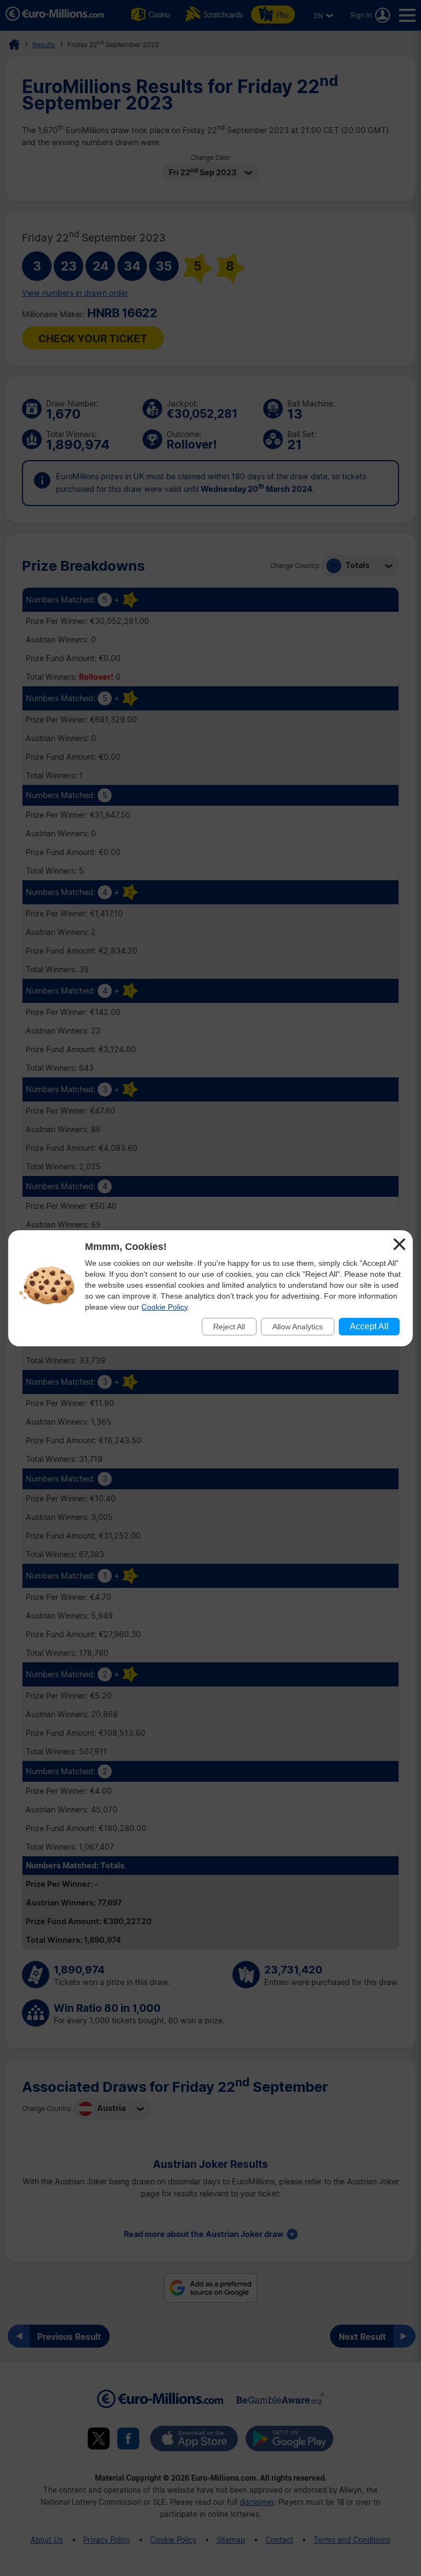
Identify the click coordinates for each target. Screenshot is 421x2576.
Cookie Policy (164, 1307)
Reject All (229, 1327)
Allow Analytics (298, 1327)
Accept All (369, 1326)
